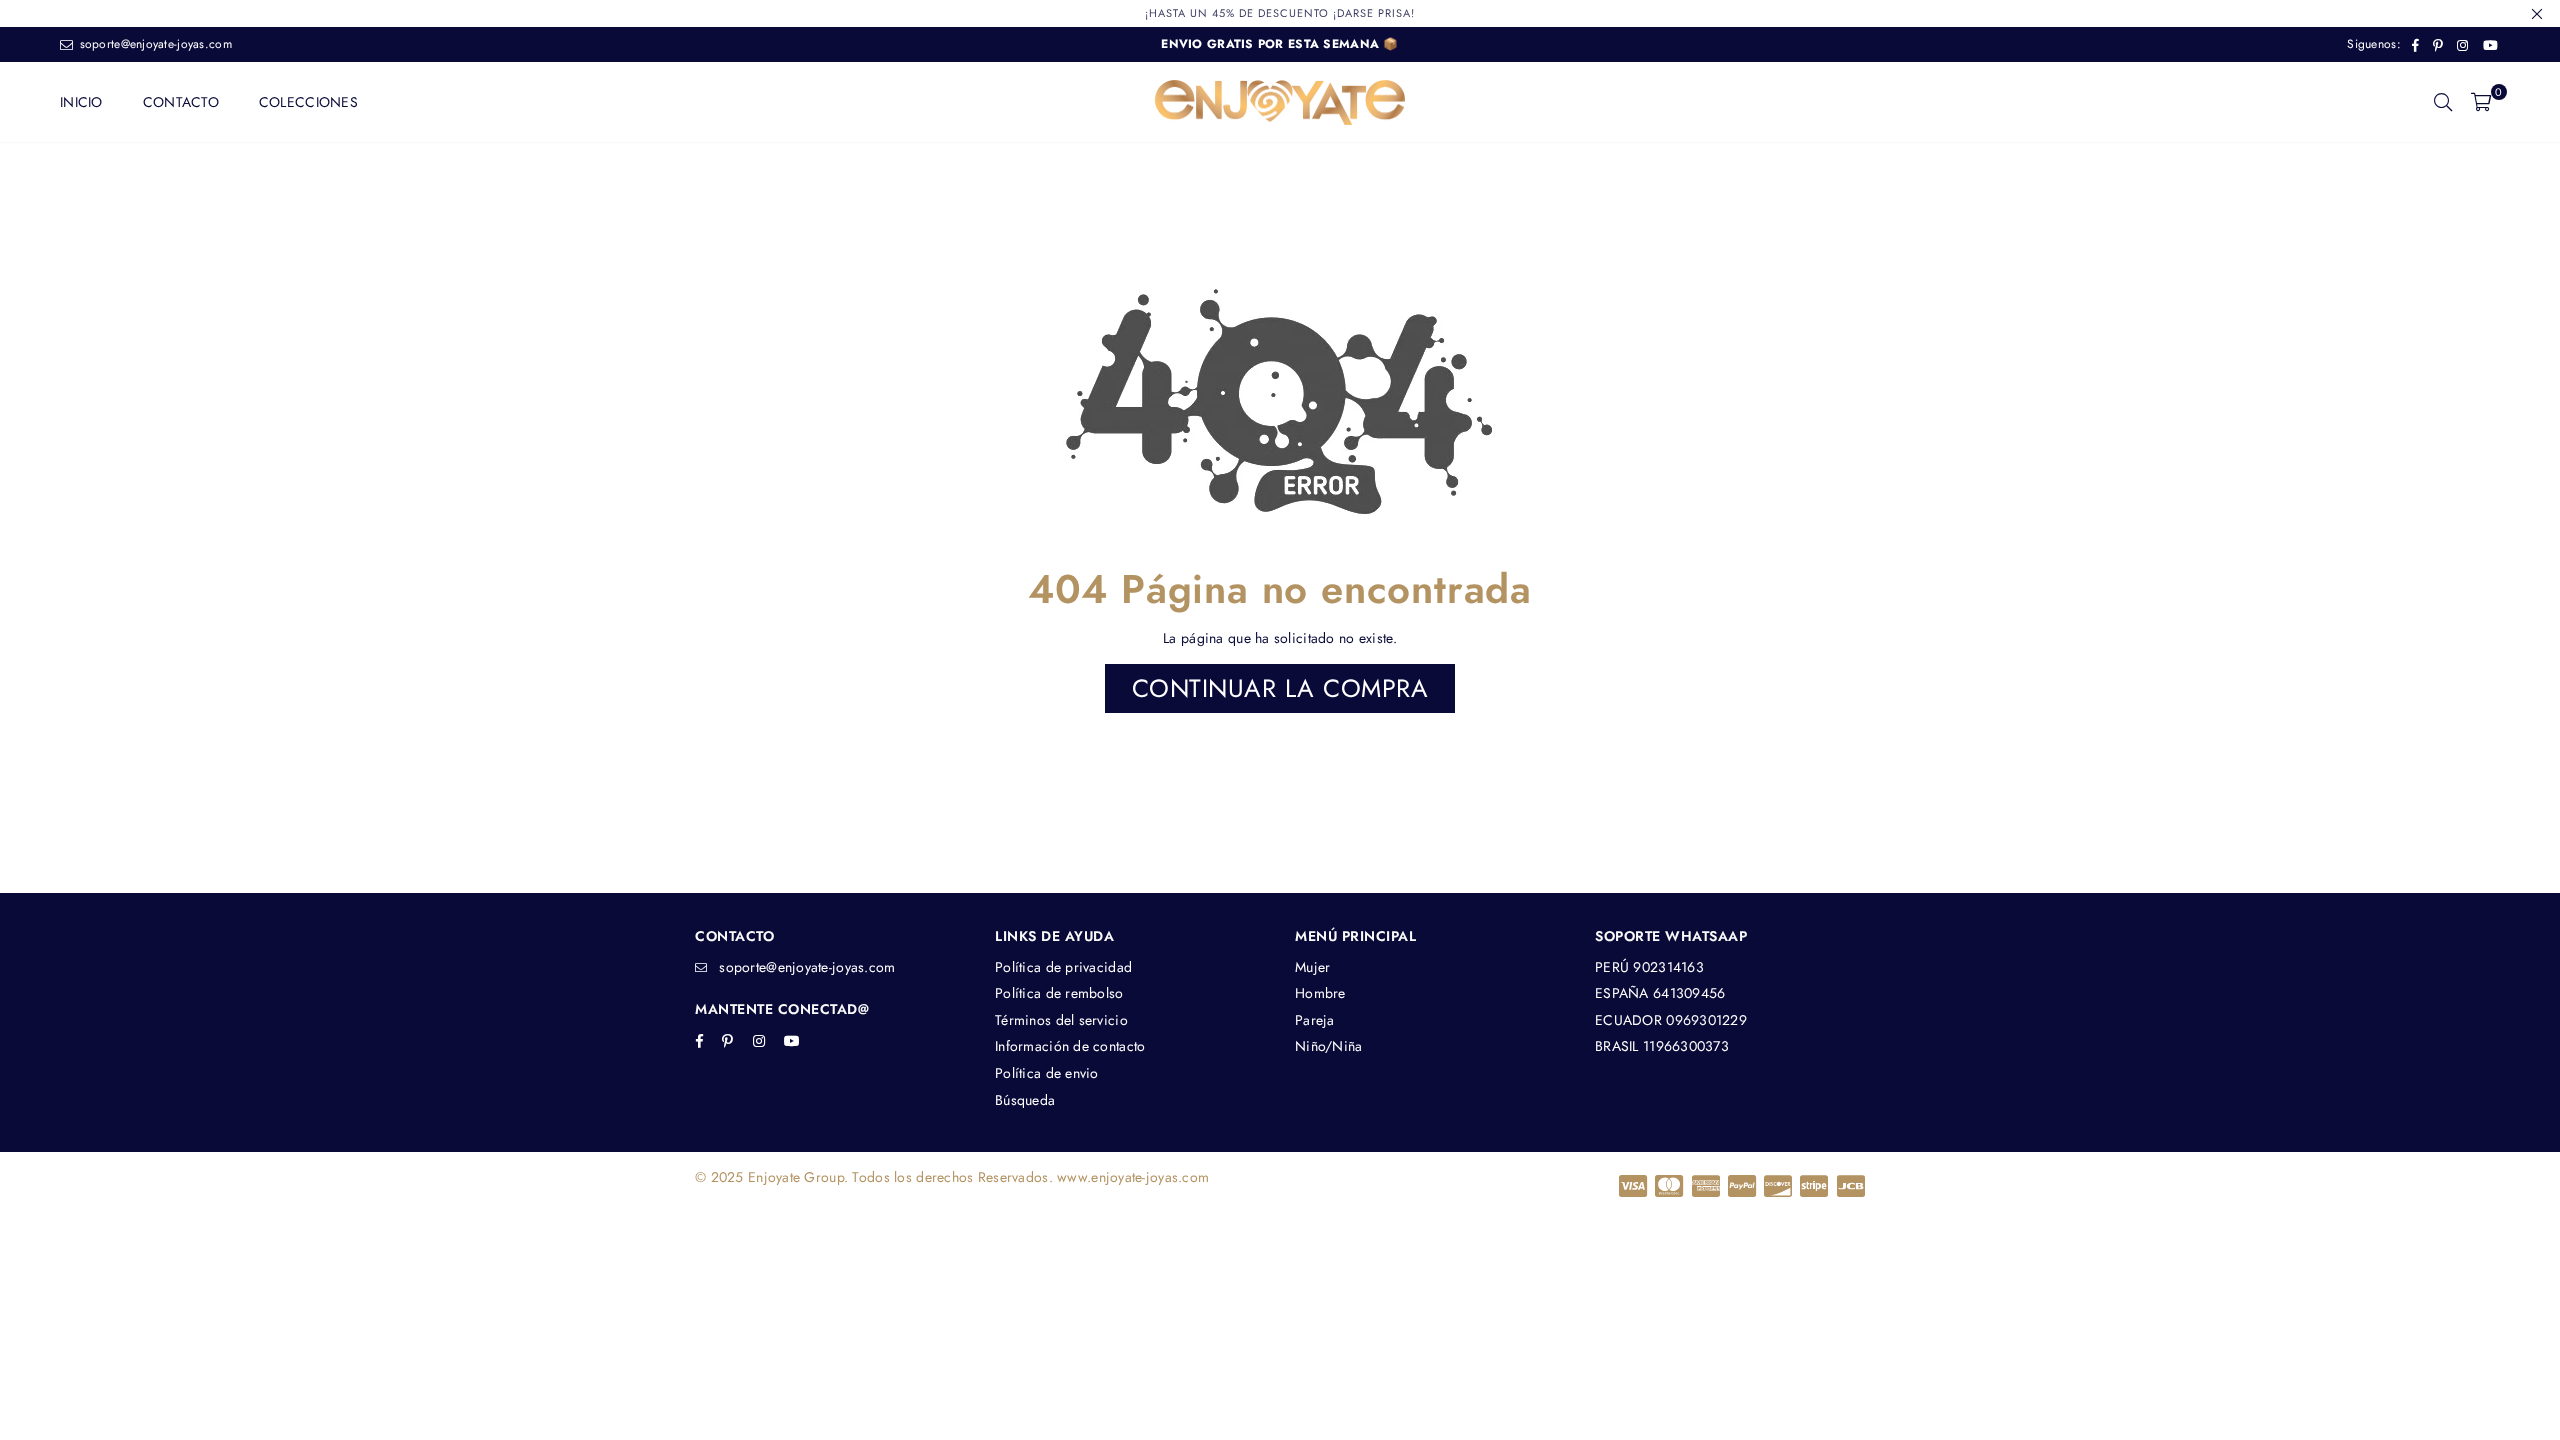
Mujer (1312, 967)
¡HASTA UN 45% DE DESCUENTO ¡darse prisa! (1280, 13)
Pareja (1315, 1020)
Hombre (1320, 993)
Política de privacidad (1063, 967)
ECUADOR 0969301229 (1671, 1020)
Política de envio (1047, 1073)
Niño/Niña (1329, 1046)
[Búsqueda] (2443, 102)
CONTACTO (181, 102)
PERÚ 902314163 (1649, 967)
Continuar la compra (1280, 688)
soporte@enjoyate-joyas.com (153, 44)
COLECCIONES (308, 102)
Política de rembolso (1059, 993)
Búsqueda (1025, 1100)
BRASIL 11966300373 (1662, 1046)
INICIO (81, 102)
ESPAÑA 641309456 (1660, 993)
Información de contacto (1070, 1046)
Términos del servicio (1061, 1020)
